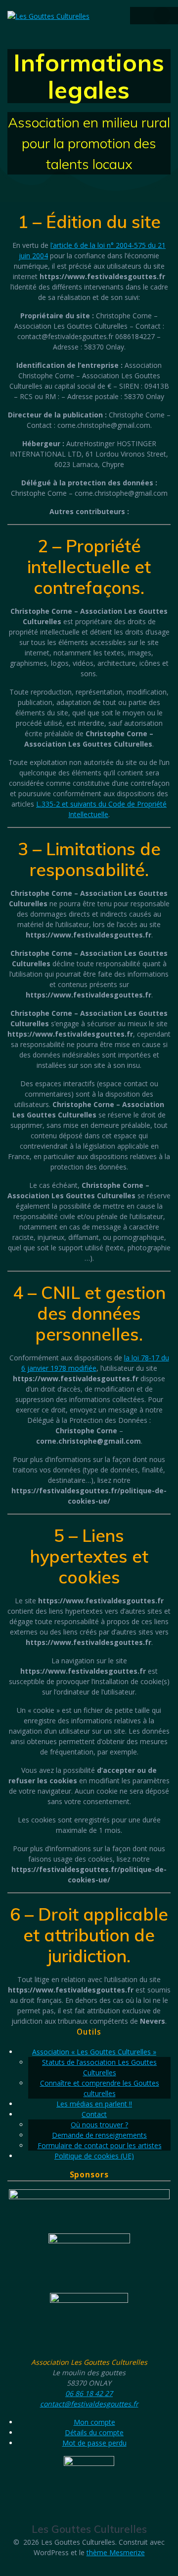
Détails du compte (94, 2432)
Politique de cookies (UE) (94, 2156)
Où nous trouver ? (99, 2125)
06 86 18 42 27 (89, 2393)
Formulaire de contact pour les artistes (100, 2145)
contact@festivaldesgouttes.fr (89, 2404)
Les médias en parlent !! (94, 2104)
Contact (94, 2114)
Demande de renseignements (99, 2135)
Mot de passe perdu (94, 2443)
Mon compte (94, 2422)
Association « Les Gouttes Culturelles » (94, 2052)
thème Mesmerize (116, 2552)
